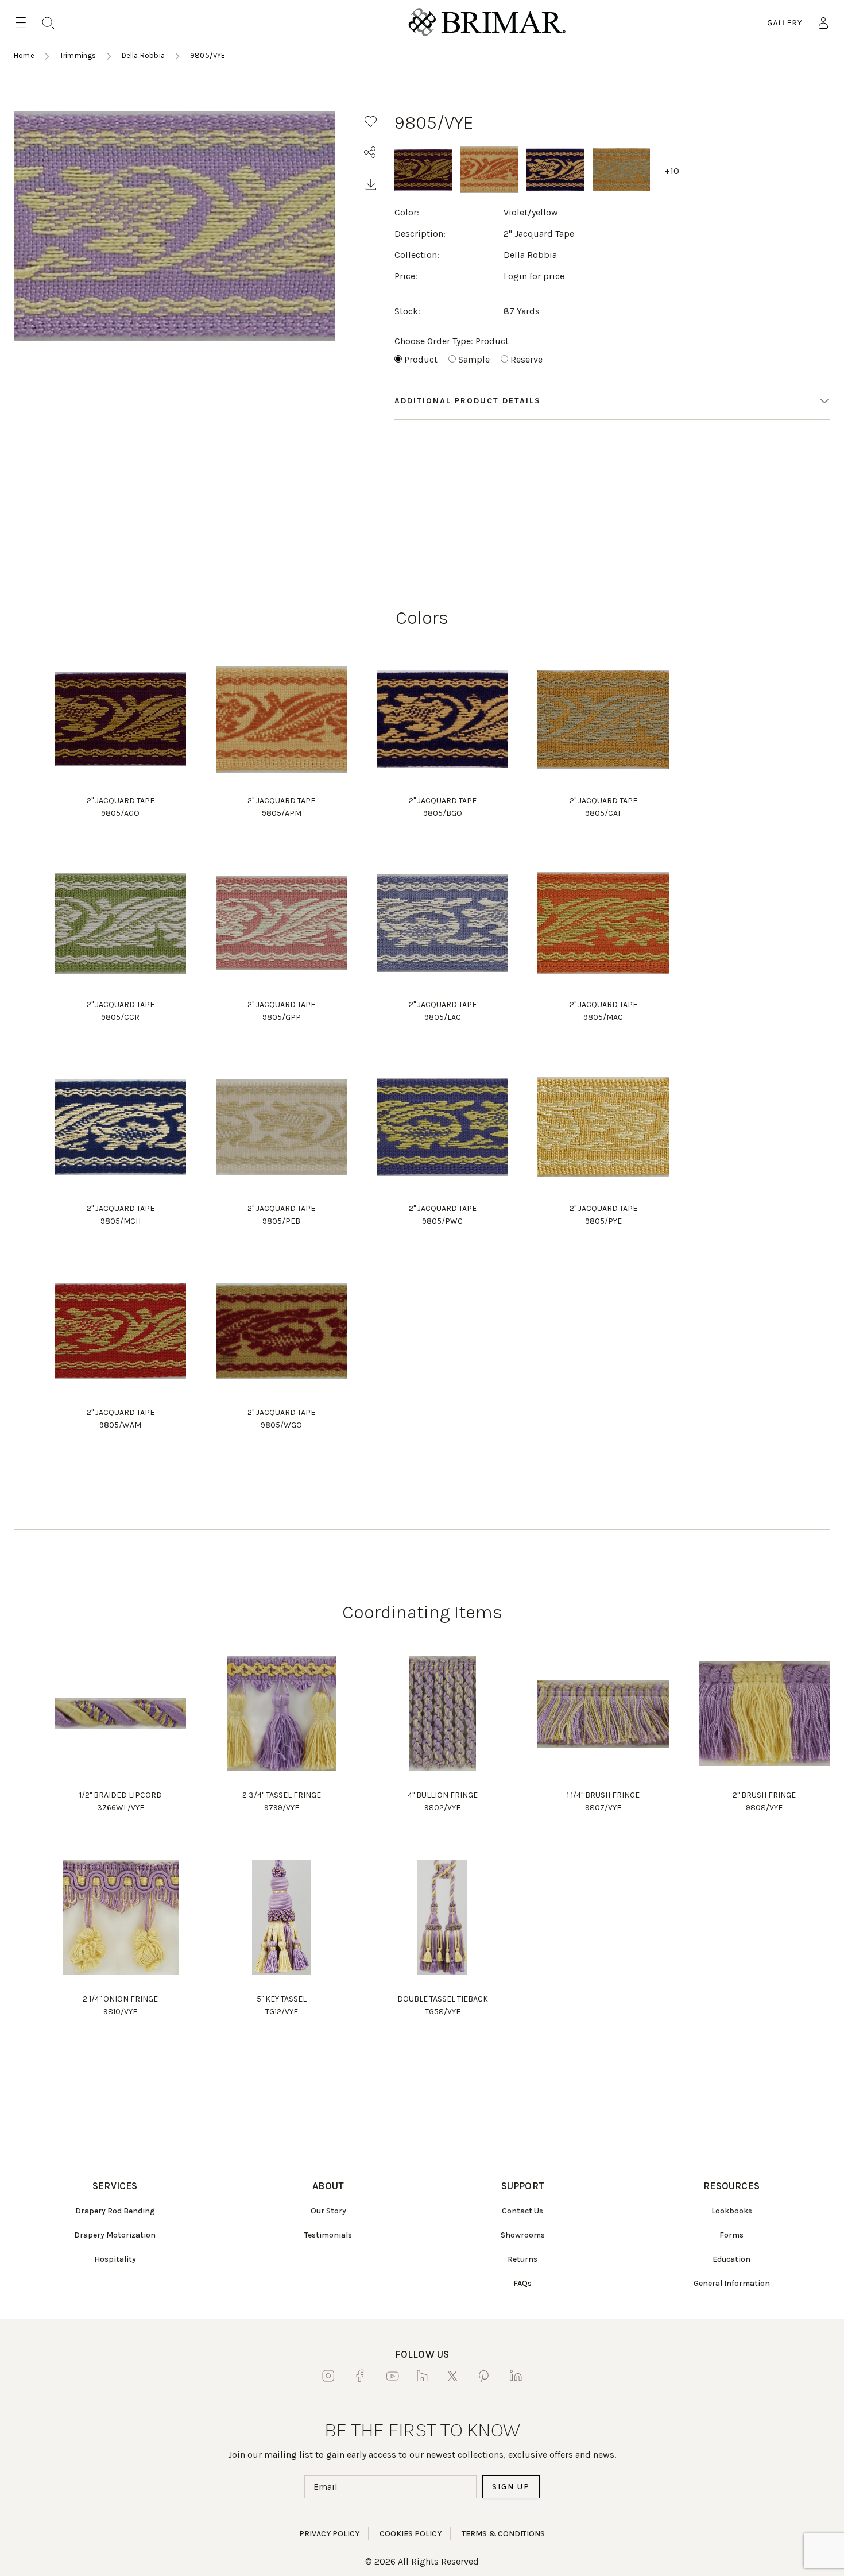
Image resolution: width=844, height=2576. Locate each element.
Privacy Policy (329, 2534)
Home (24, 55)
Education (731, 2259)
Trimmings (78, 55)
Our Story (328, 2211)
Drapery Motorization (115, 2235)
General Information (732, 2283)
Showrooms (523, 2235)
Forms (731, 2235)
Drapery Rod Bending (115, 2211)
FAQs (522, 2283)
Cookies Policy (411, 2534)
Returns (522, 2259)
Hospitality (115, 2259)
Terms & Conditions (503, 2534)
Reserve (526, 359)
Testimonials (328, 2235)
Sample (474, 359)
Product (421, 359)
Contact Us (522, 2211)
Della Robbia (143, 55)
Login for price (534, 276)
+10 (672, 171)
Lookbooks (732, 2211)
